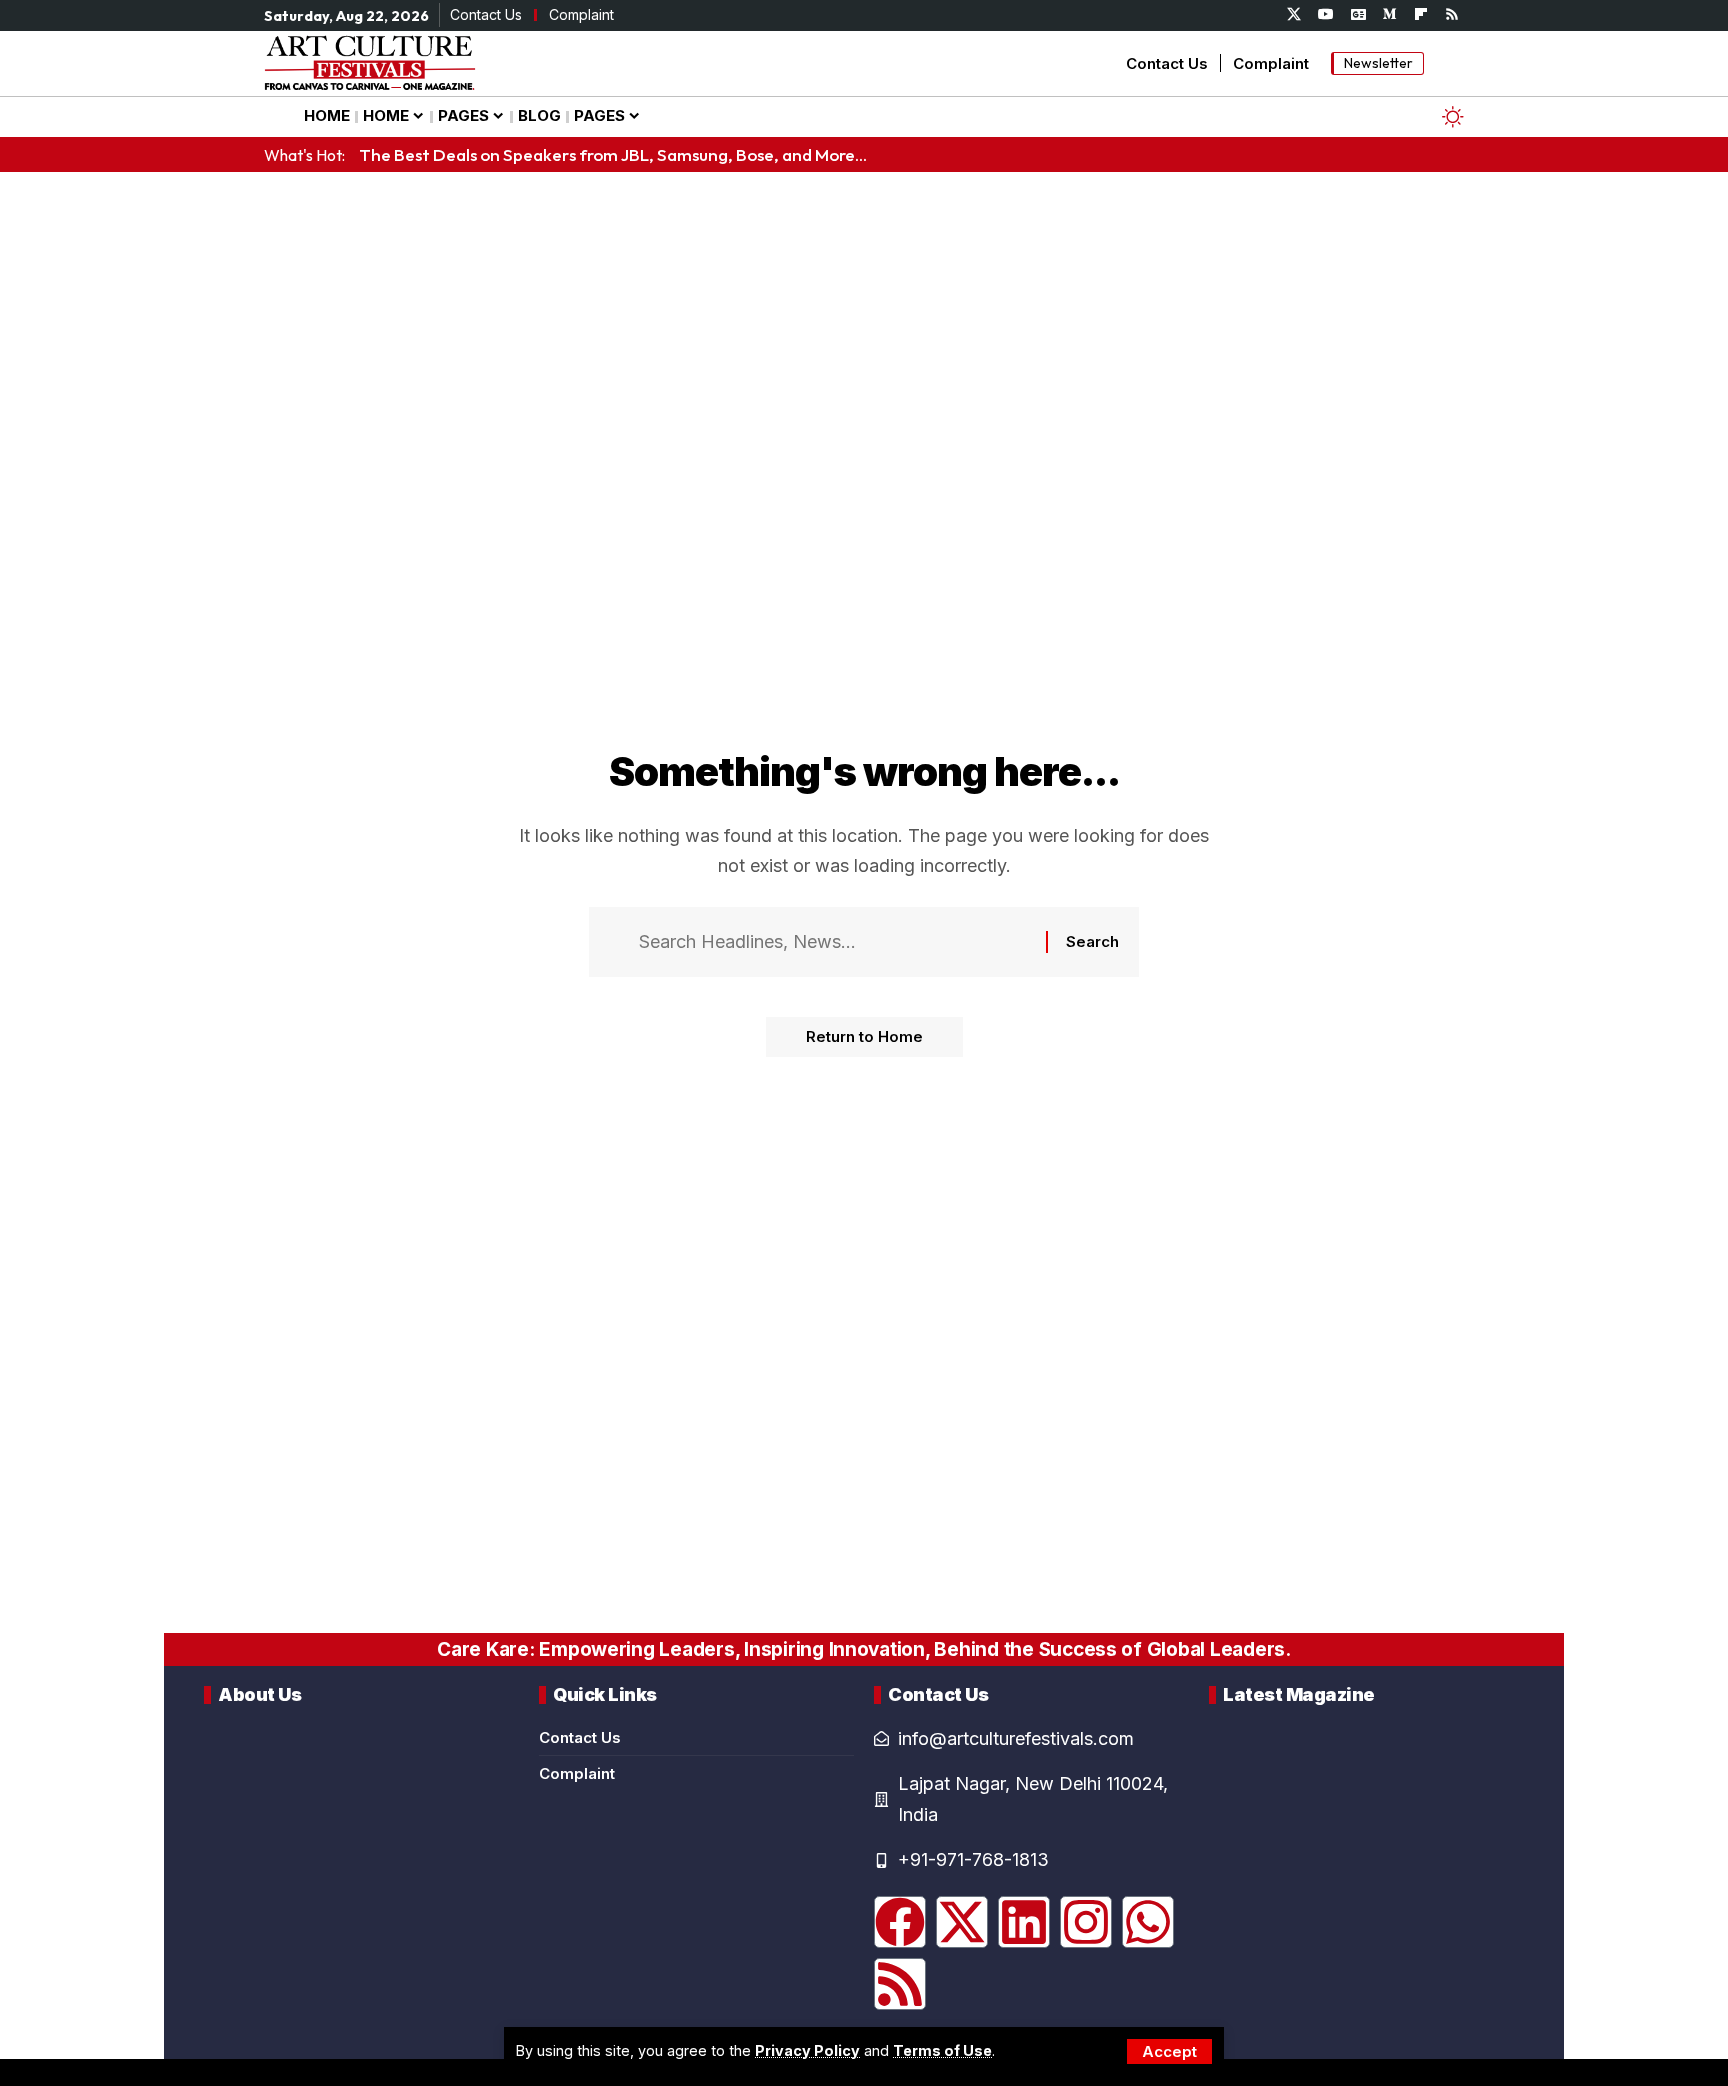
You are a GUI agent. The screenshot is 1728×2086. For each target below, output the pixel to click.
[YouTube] (1326, 15)
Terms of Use (942, 2050)
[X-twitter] (962, 1922)
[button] (1169, 2051)
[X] (1294, 15)
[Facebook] (900, 1922)
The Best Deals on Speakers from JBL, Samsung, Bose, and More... (613, 154)
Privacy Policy (807, 2050)
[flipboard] (1421, 15)
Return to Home (864, 1036)
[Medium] (1390, 15)
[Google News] (1358, 15)
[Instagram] (1086, 1922)
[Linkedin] (1024, 1922)
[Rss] (1452, 15)
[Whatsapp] (1148, 1922)
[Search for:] (835, 942)
